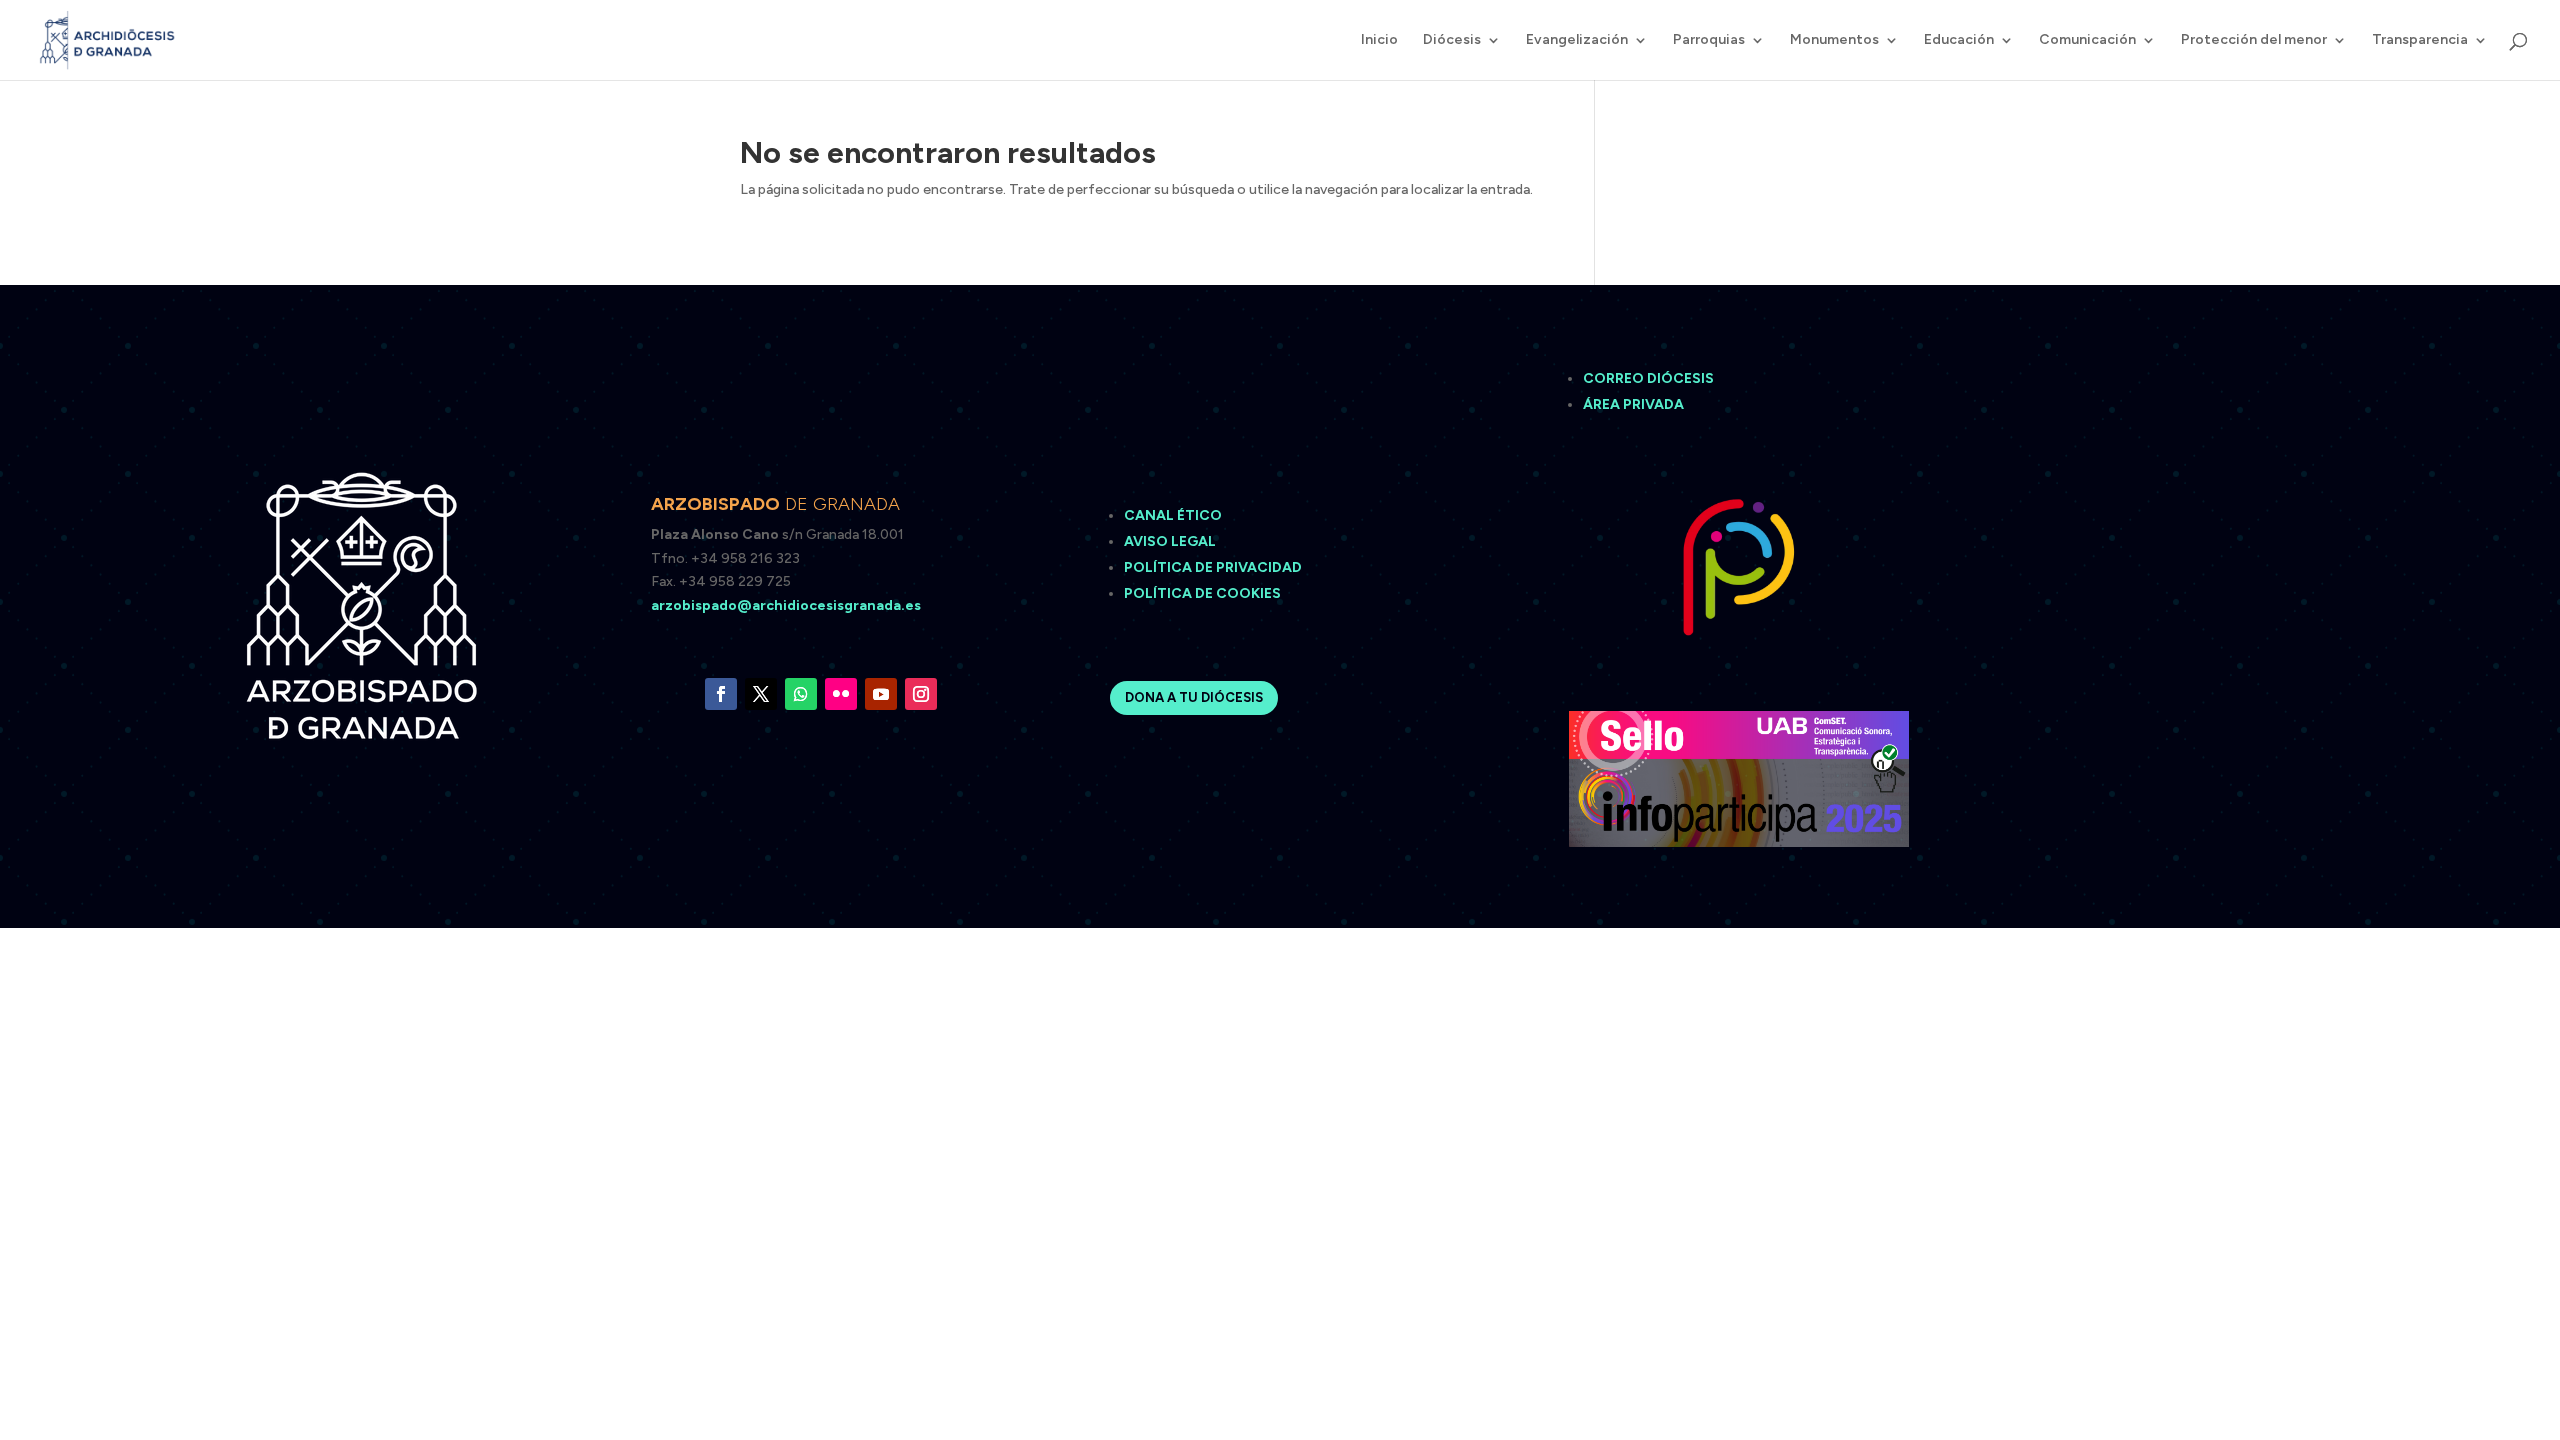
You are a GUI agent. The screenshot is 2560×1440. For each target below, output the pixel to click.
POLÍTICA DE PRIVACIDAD (1213, 567)
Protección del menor (2254, 40)
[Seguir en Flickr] (841, 694)
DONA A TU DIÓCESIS (1194, 697)
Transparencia (2420, 40)
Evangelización (1577, 40)
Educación (1959, 40)
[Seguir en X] (761, 694)
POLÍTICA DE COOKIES (1202, 593)
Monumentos (1834, 40)
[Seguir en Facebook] (721, 694)
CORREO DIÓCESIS (1648, 378)
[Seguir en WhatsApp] (801, 694)
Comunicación (2087, 40)
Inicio (1379, 40)
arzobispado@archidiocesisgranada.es (786, 605)
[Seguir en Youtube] (881, 694)
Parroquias (1709, 40)
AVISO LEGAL (1171, 541)
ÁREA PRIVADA (1633, 404)
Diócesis (1452, 40)
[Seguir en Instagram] (921, 694)
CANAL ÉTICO (1174, 515)
